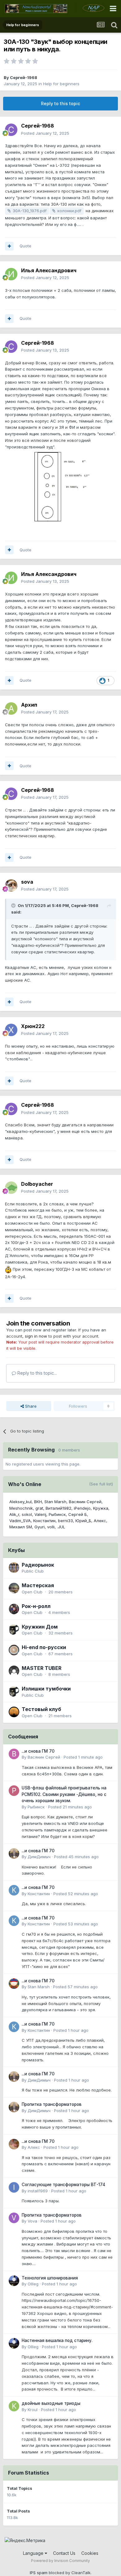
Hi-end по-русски (44, 1647)
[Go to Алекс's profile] (14, 2144)
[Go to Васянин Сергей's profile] (14, 1754)
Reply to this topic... (36, 1373)
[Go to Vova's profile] (14, 2218)
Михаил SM (21, 1527)
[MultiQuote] (9, 246)
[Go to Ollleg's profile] (14, 2281)
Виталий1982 (58, 1508)
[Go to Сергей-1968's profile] (11, 130)
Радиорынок (38, 1565)
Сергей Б (78, 1514)
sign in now (36, 1336)
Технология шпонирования (50, 2278)
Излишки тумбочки (46, 1689)
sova (27, 882)
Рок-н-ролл (36, 1606)
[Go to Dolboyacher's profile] (11, 1188)
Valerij (40, 1514)
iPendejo (82, 1508)
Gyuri (40, 1527)
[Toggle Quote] (14, 905)
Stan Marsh (55, 1502)
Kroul (33, 2410)
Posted (45, 133)
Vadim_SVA (20, 1521)
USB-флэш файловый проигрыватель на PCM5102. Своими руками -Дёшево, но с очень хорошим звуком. (64, 1794)
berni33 (65, 1521)
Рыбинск (57, 1514)
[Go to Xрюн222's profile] (11, 1030)
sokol (27, 1514)
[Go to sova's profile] (11, 886)
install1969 (38, 2191)
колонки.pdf (69, 211)
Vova (32, 2221)
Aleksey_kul (20, 1502)
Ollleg (33, 2284)
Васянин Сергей (85, 1502)
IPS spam (39, 2573)
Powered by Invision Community (60, 2561)
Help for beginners (61, 84)
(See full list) (101, 1484)
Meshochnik (21, 1508)
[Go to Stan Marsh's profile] (14, 1984)
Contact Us (64, 2553)
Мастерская (38, 1585)
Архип (29, 705)
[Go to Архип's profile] (11, 708)
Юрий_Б (83, 1521)
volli (51, 1527)
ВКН (38, 1502)
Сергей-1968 (24, 77)
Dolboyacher (37, 1184)
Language (34, 2553)
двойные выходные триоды (51, 2403)
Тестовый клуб (41, 1709)
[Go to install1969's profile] (14, 2187)
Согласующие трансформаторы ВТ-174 (63, 2185)
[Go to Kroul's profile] (14, 2406)
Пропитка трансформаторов (52, 2104)
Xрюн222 (33, 1026)
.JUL (61, 1527)
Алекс (100, 1521)
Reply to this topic (60, 103)
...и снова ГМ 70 (38, 1751)
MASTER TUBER (42, 1668)
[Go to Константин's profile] (14, 1890)
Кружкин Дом (40, 1627)
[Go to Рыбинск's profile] (14, 1791)
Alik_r (14, 1514)
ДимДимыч (39, 1857)
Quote (25, 246)
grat (39, 1508)
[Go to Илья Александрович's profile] (11, 274)
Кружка (101, 1508)
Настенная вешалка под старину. (57, 2340)
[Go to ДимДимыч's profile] (14, 1854)
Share (30, 1406)
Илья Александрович (49, 270)
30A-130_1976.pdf (30, 211)
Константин (44, 1521)
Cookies (90, 2553)
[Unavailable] (60, 490)
